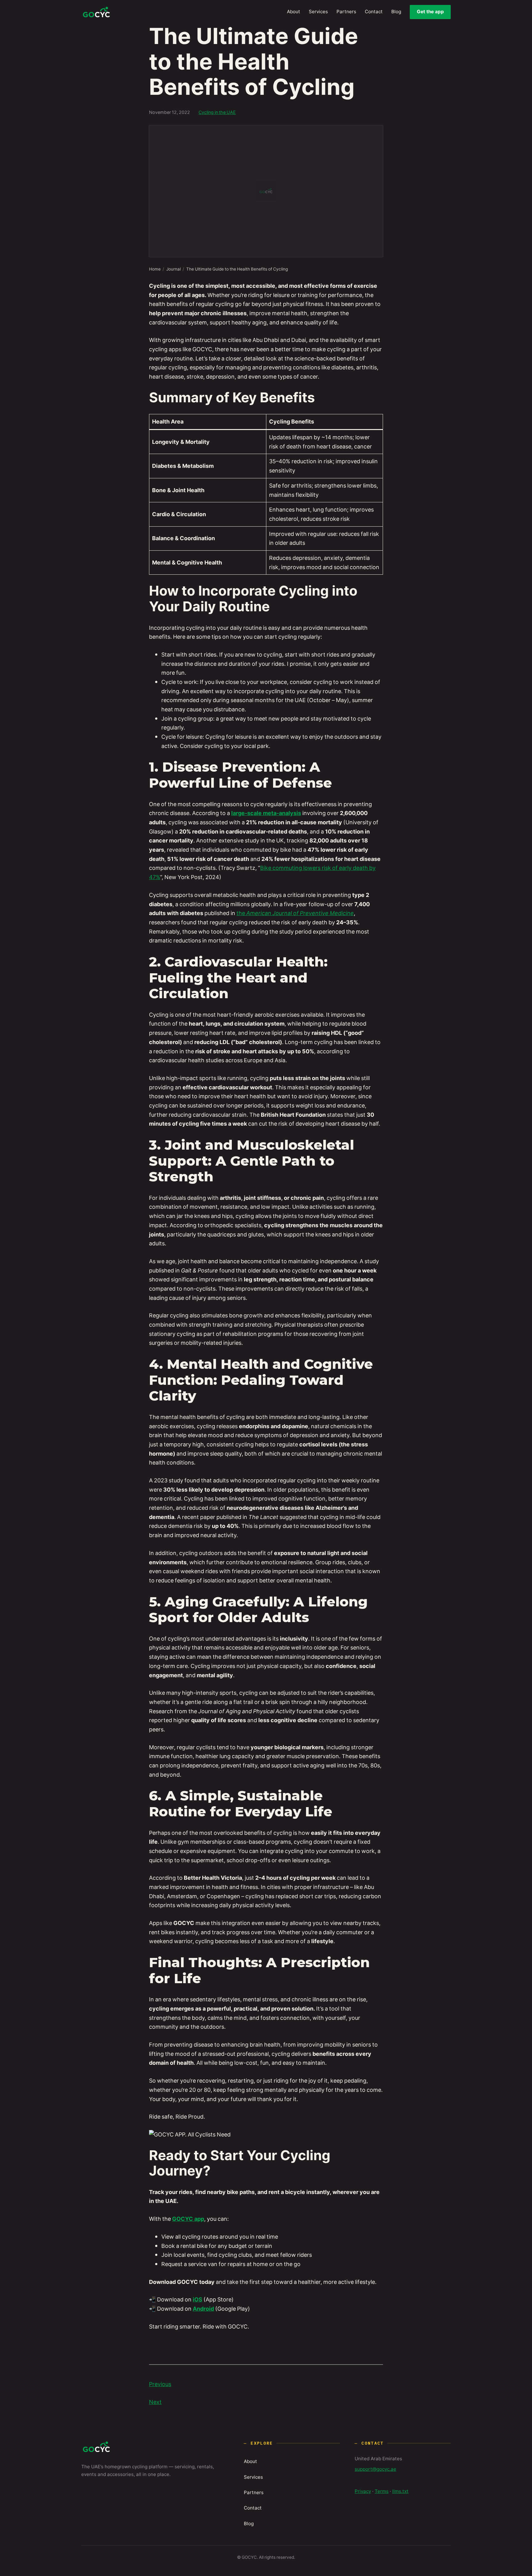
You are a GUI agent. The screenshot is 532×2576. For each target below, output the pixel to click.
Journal (173, 269)
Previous (160, 2384)
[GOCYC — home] (96, 12)
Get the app (430, 12)
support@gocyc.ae (375, 2469)
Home (155, 269)
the (295, 913)
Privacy (363, 2491)
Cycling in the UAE (217, 112)
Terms (382, 2491)
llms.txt (400, 2491)
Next (155, 2402)
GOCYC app (188, 2219)
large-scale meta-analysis (266, 813)
